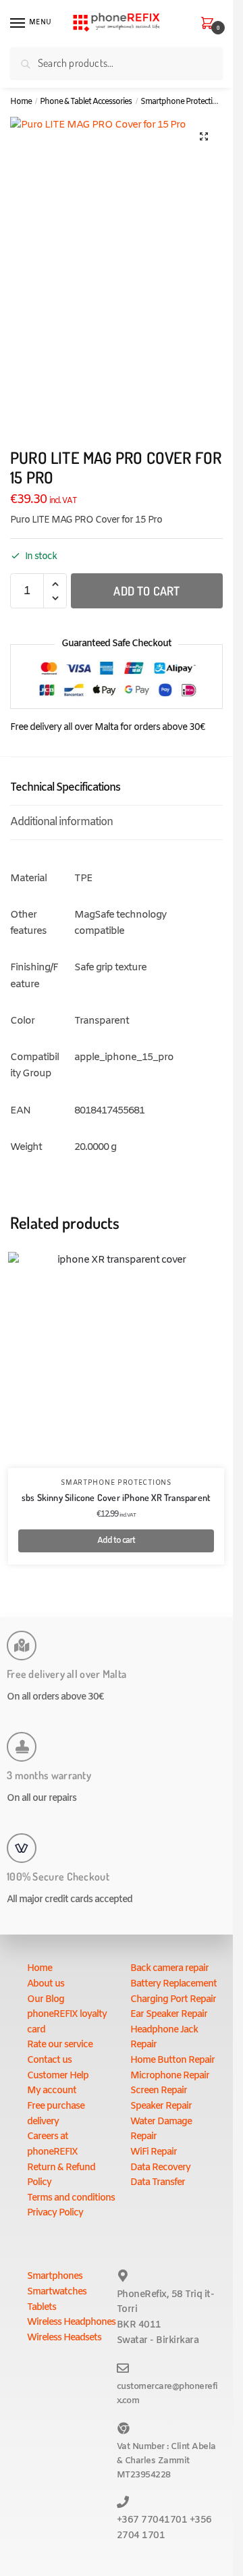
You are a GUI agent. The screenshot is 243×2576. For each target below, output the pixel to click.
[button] (204, 136)
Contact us (49, 2060)
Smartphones (55, 2277)
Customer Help (58, 2076)
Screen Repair (159, 2091)
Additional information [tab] (61, 822)
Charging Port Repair (173, 2000)
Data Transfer (158, 2183)
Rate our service (60, 2045)
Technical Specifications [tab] (65, 788)
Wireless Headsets (64, 2338)
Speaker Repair (161, 2106)
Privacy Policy (55, 2213)
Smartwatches (57, 2292)
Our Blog (46, 2000)
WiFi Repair (154, 2152)
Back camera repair (169, 1969)
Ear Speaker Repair (169, 2015)
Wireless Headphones (71, 2322)
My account (52, 2091)
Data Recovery (160, 2168)
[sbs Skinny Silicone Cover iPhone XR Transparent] (116, 1360)
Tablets (42, 2308)
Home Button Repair (172, 2060)
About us (46, 1984)
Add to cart (146, 591)
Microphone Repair (170, 2076)
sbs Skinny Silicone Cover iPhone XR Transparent (116, 1497)
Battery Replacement (173, 1984)
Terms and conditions (71, 2198)
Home (21, 102)
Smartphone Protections (183, 102)
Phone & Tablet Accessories (86, 102)
